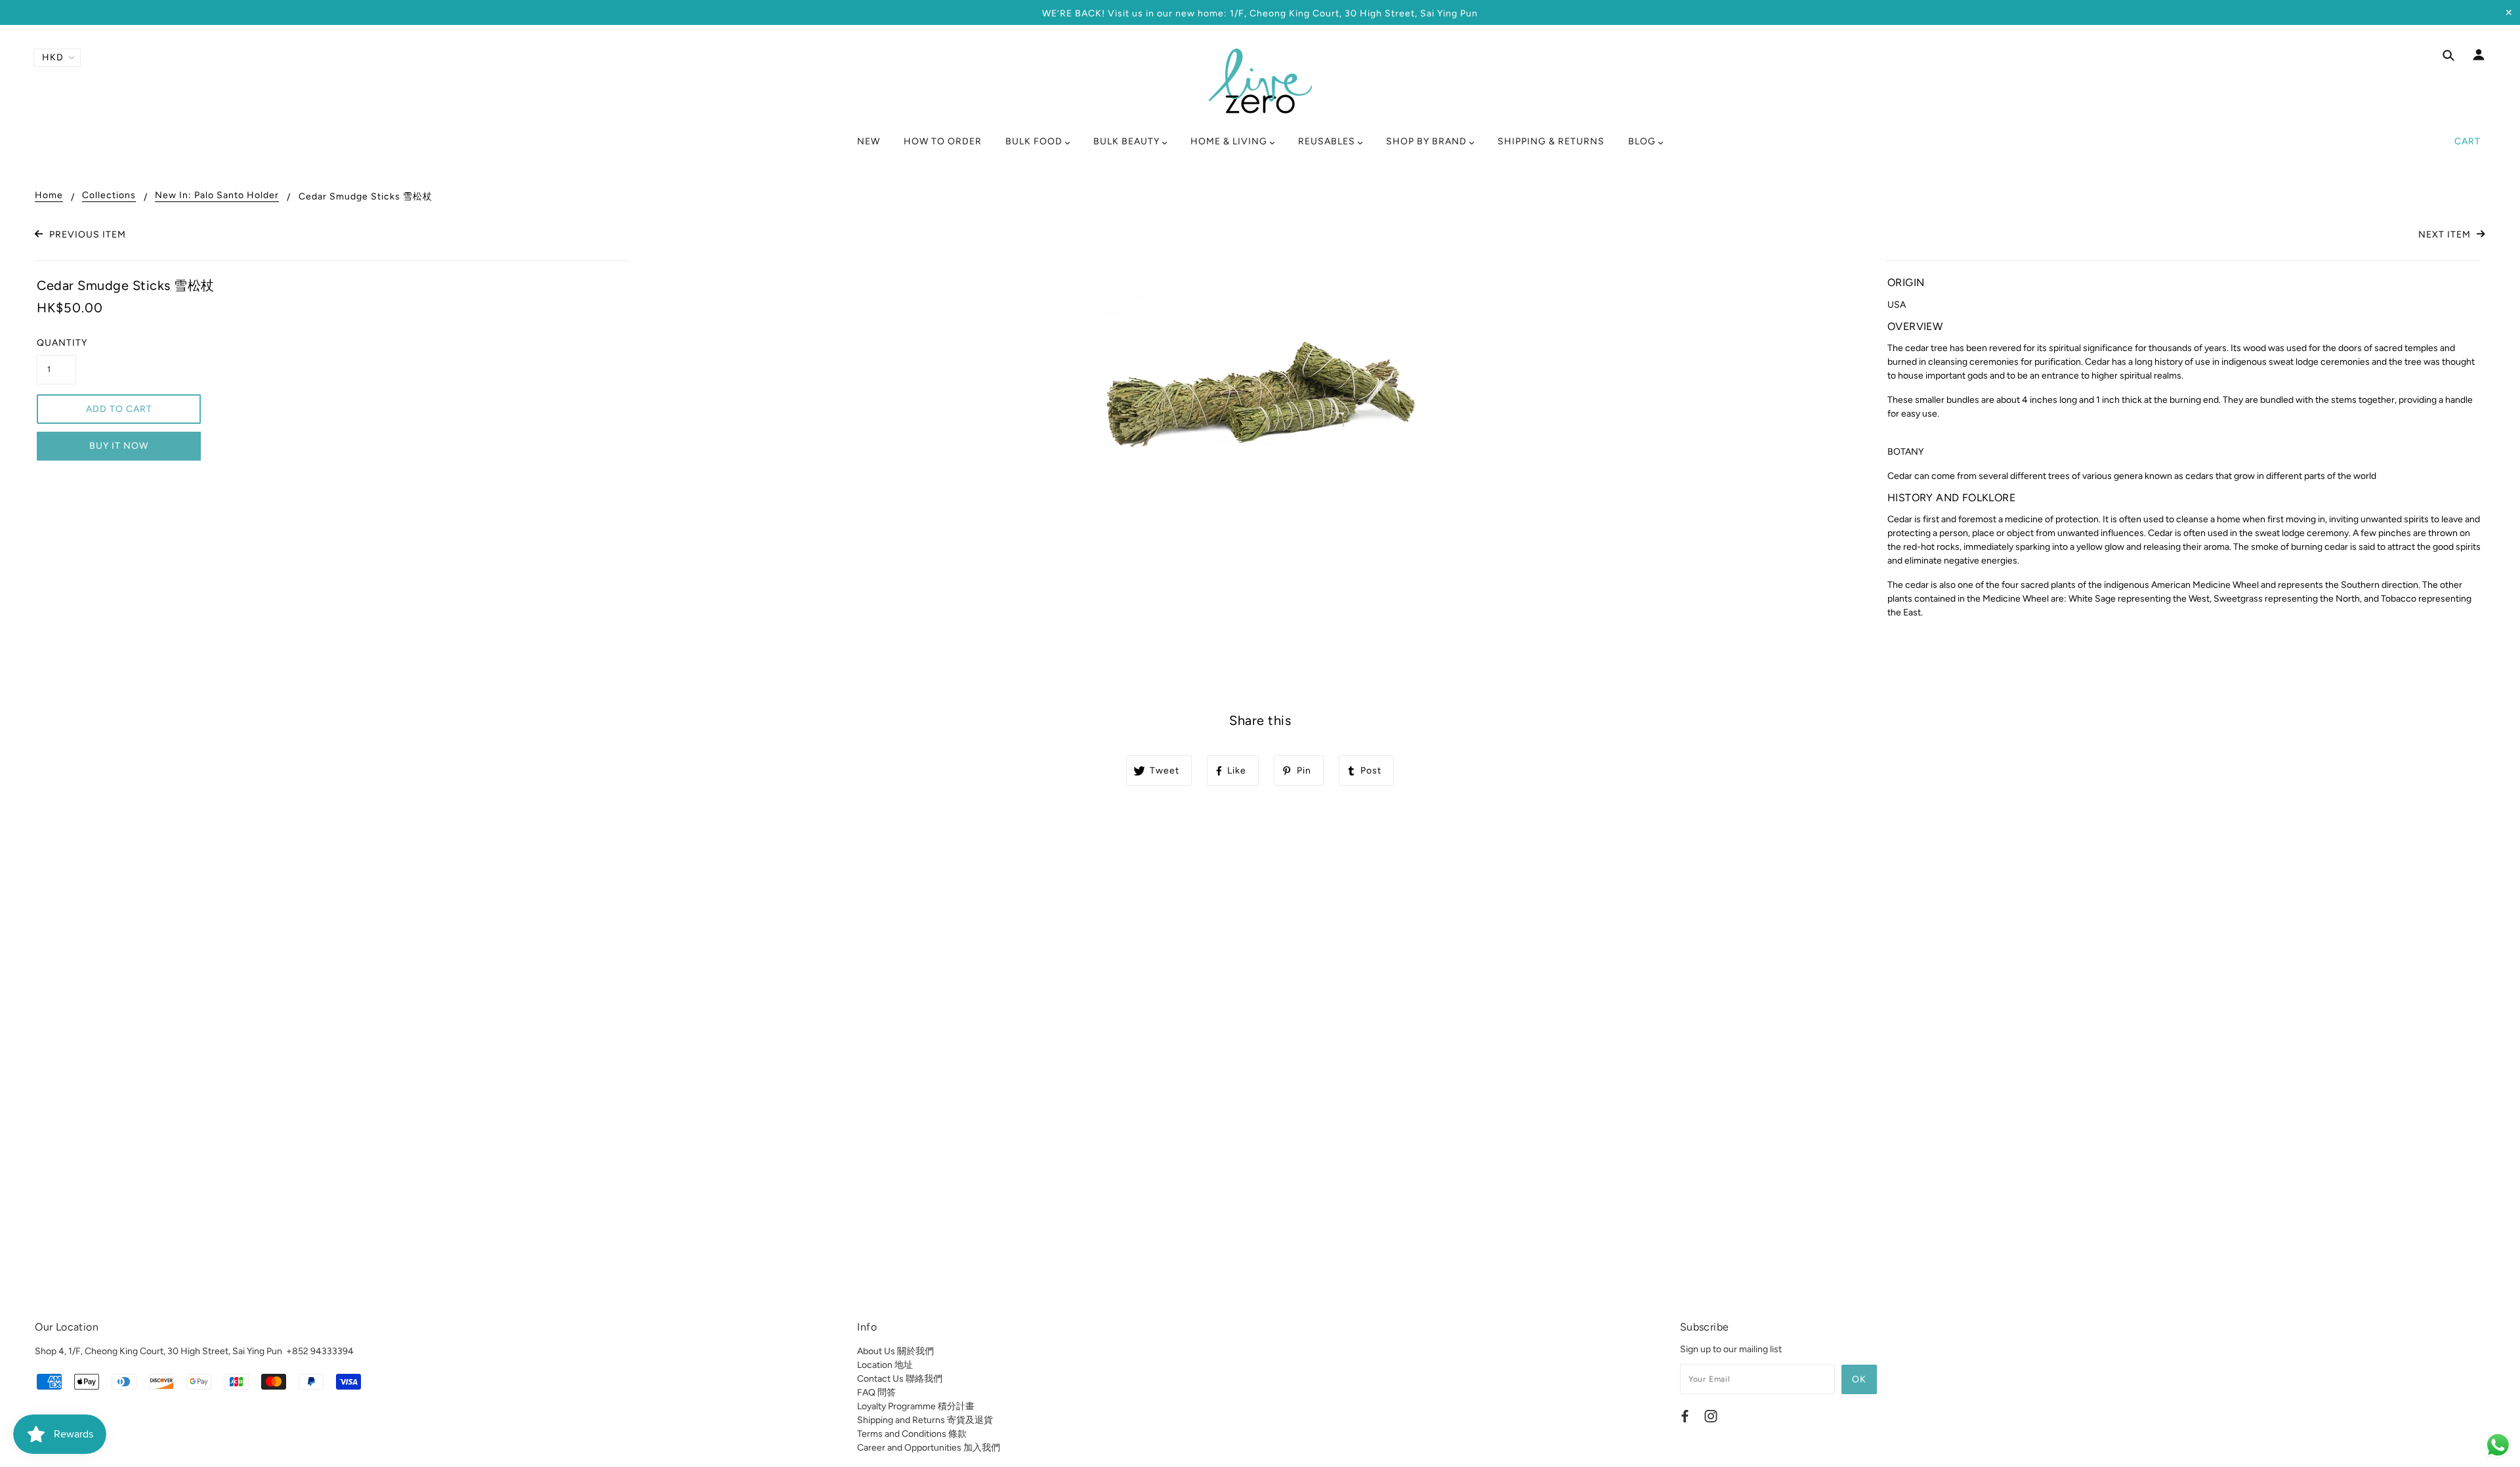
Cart (2467, 141)
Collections (109, 196)
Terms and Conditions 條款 (912, 1434)
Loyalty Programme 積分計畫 (916, 1406)
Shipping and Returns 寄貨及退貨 (925, 1420)
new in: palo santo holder (217, 196)
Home (49, 196)
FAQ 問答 (876, 1393)
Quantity (56, 343)
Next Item (2446, 235)
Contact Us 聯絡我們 (900, 1379)
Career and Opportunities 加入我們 (929, 1448)
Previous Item (86, 235)
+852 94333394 (320, 1351)
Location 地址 (885, 1365)
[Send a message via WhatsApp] (2498, 1445)
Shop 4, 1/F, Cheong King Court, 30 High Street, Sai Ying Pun (158, 1351)
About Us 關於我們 (895, 1351)
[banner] (1260, 81)
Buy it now (119, 446)
